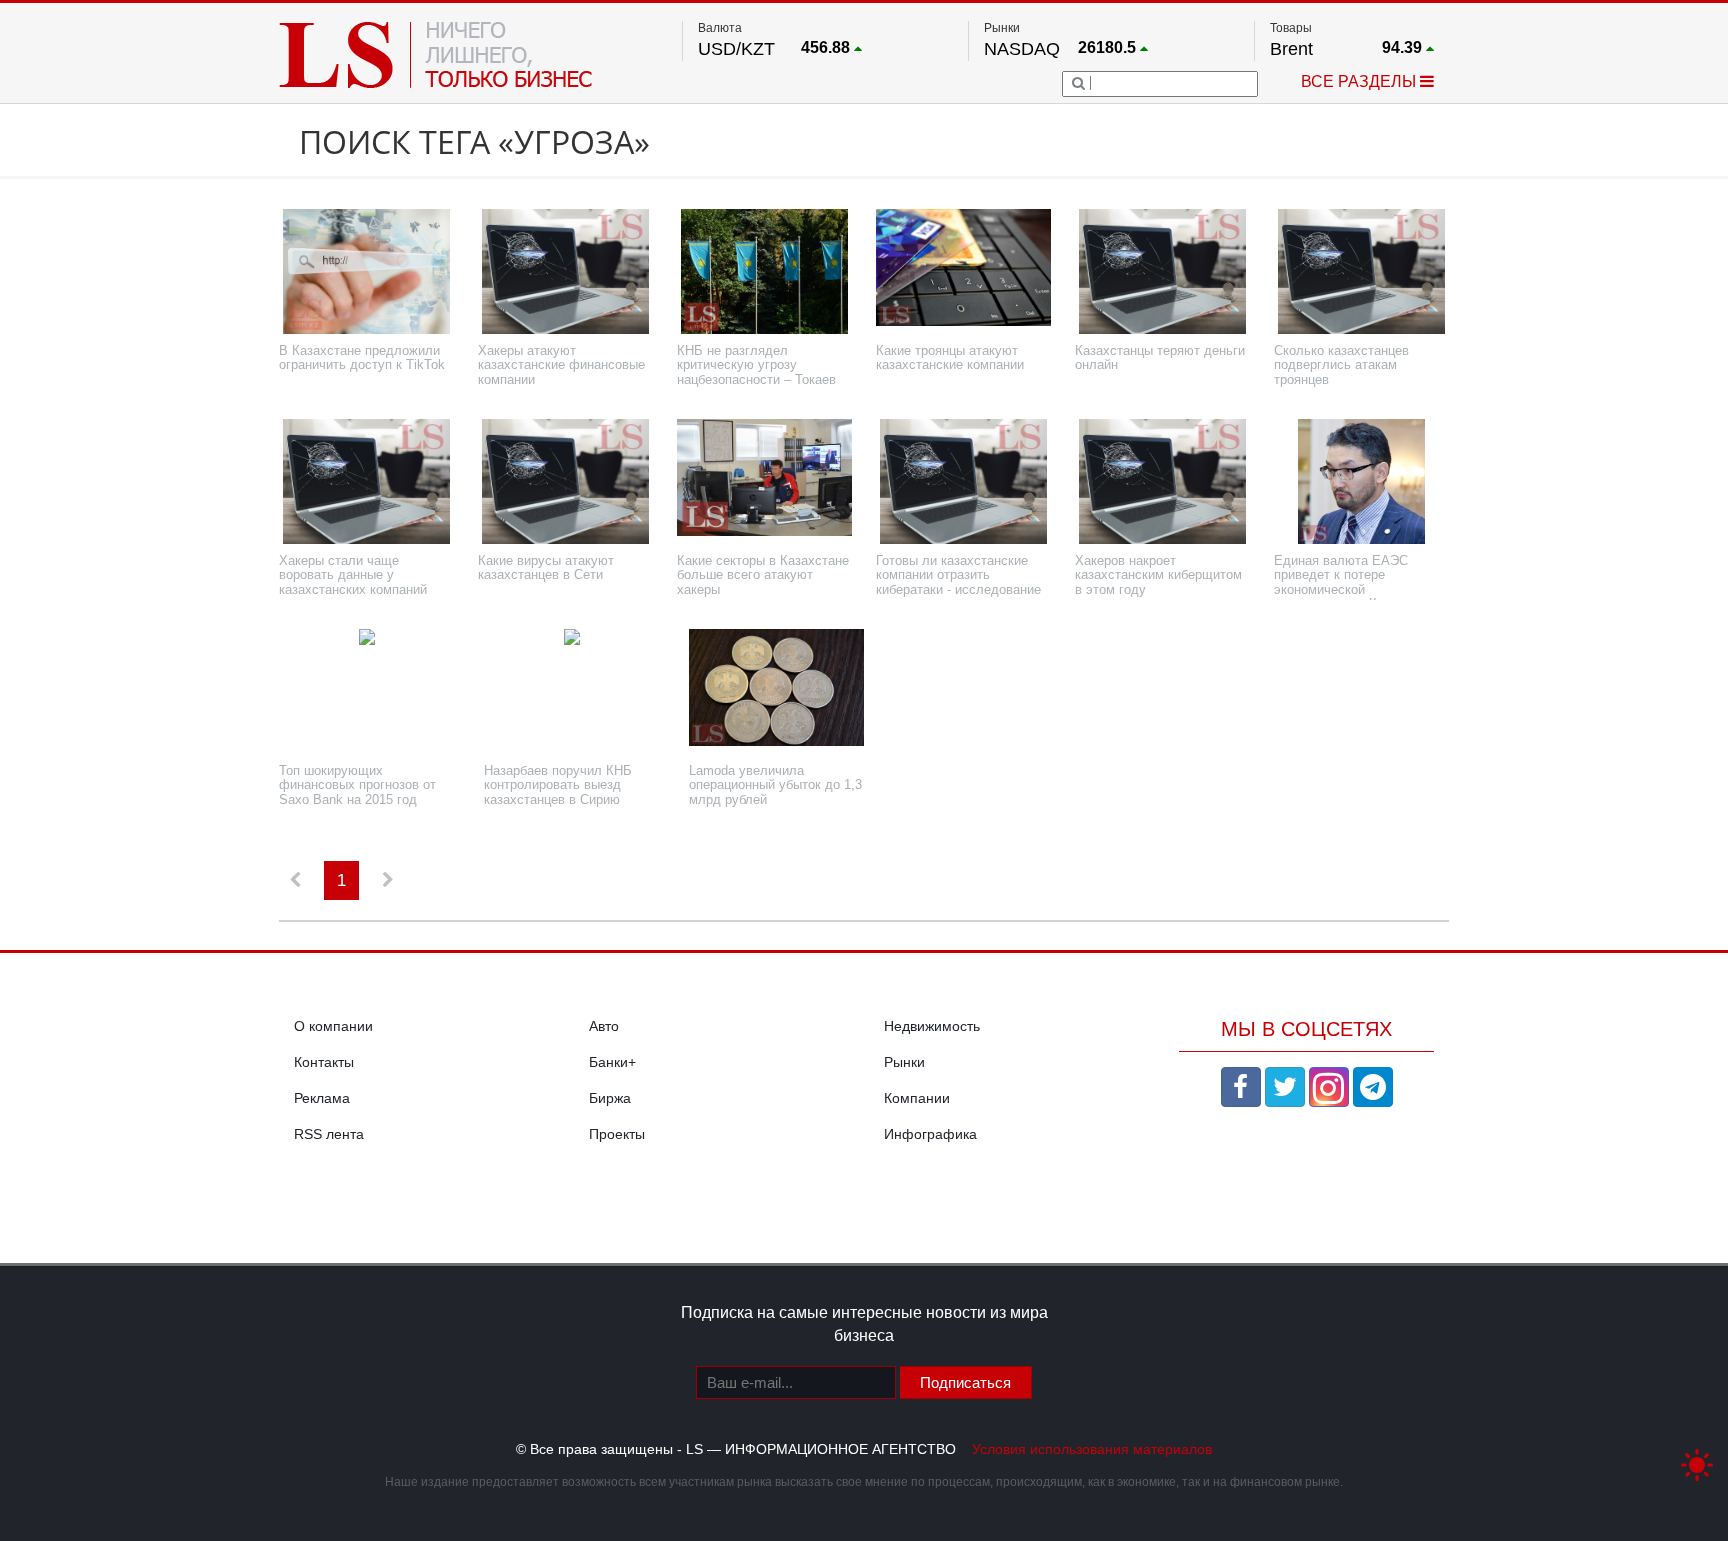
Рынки (904, 1062)
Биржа (610, 1098)
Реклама (322, 1098)
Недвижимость (932, 1026)
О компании (333, 1026)
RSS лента (329, 1134)
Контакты (324, 1062)
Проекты (617, 1134)
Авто (604, 1026)
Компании (917, 1098)
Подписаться (965, 1382)
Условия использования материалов (1092, 1449)
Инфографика (930, 1134)
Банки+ (612, 1062)
